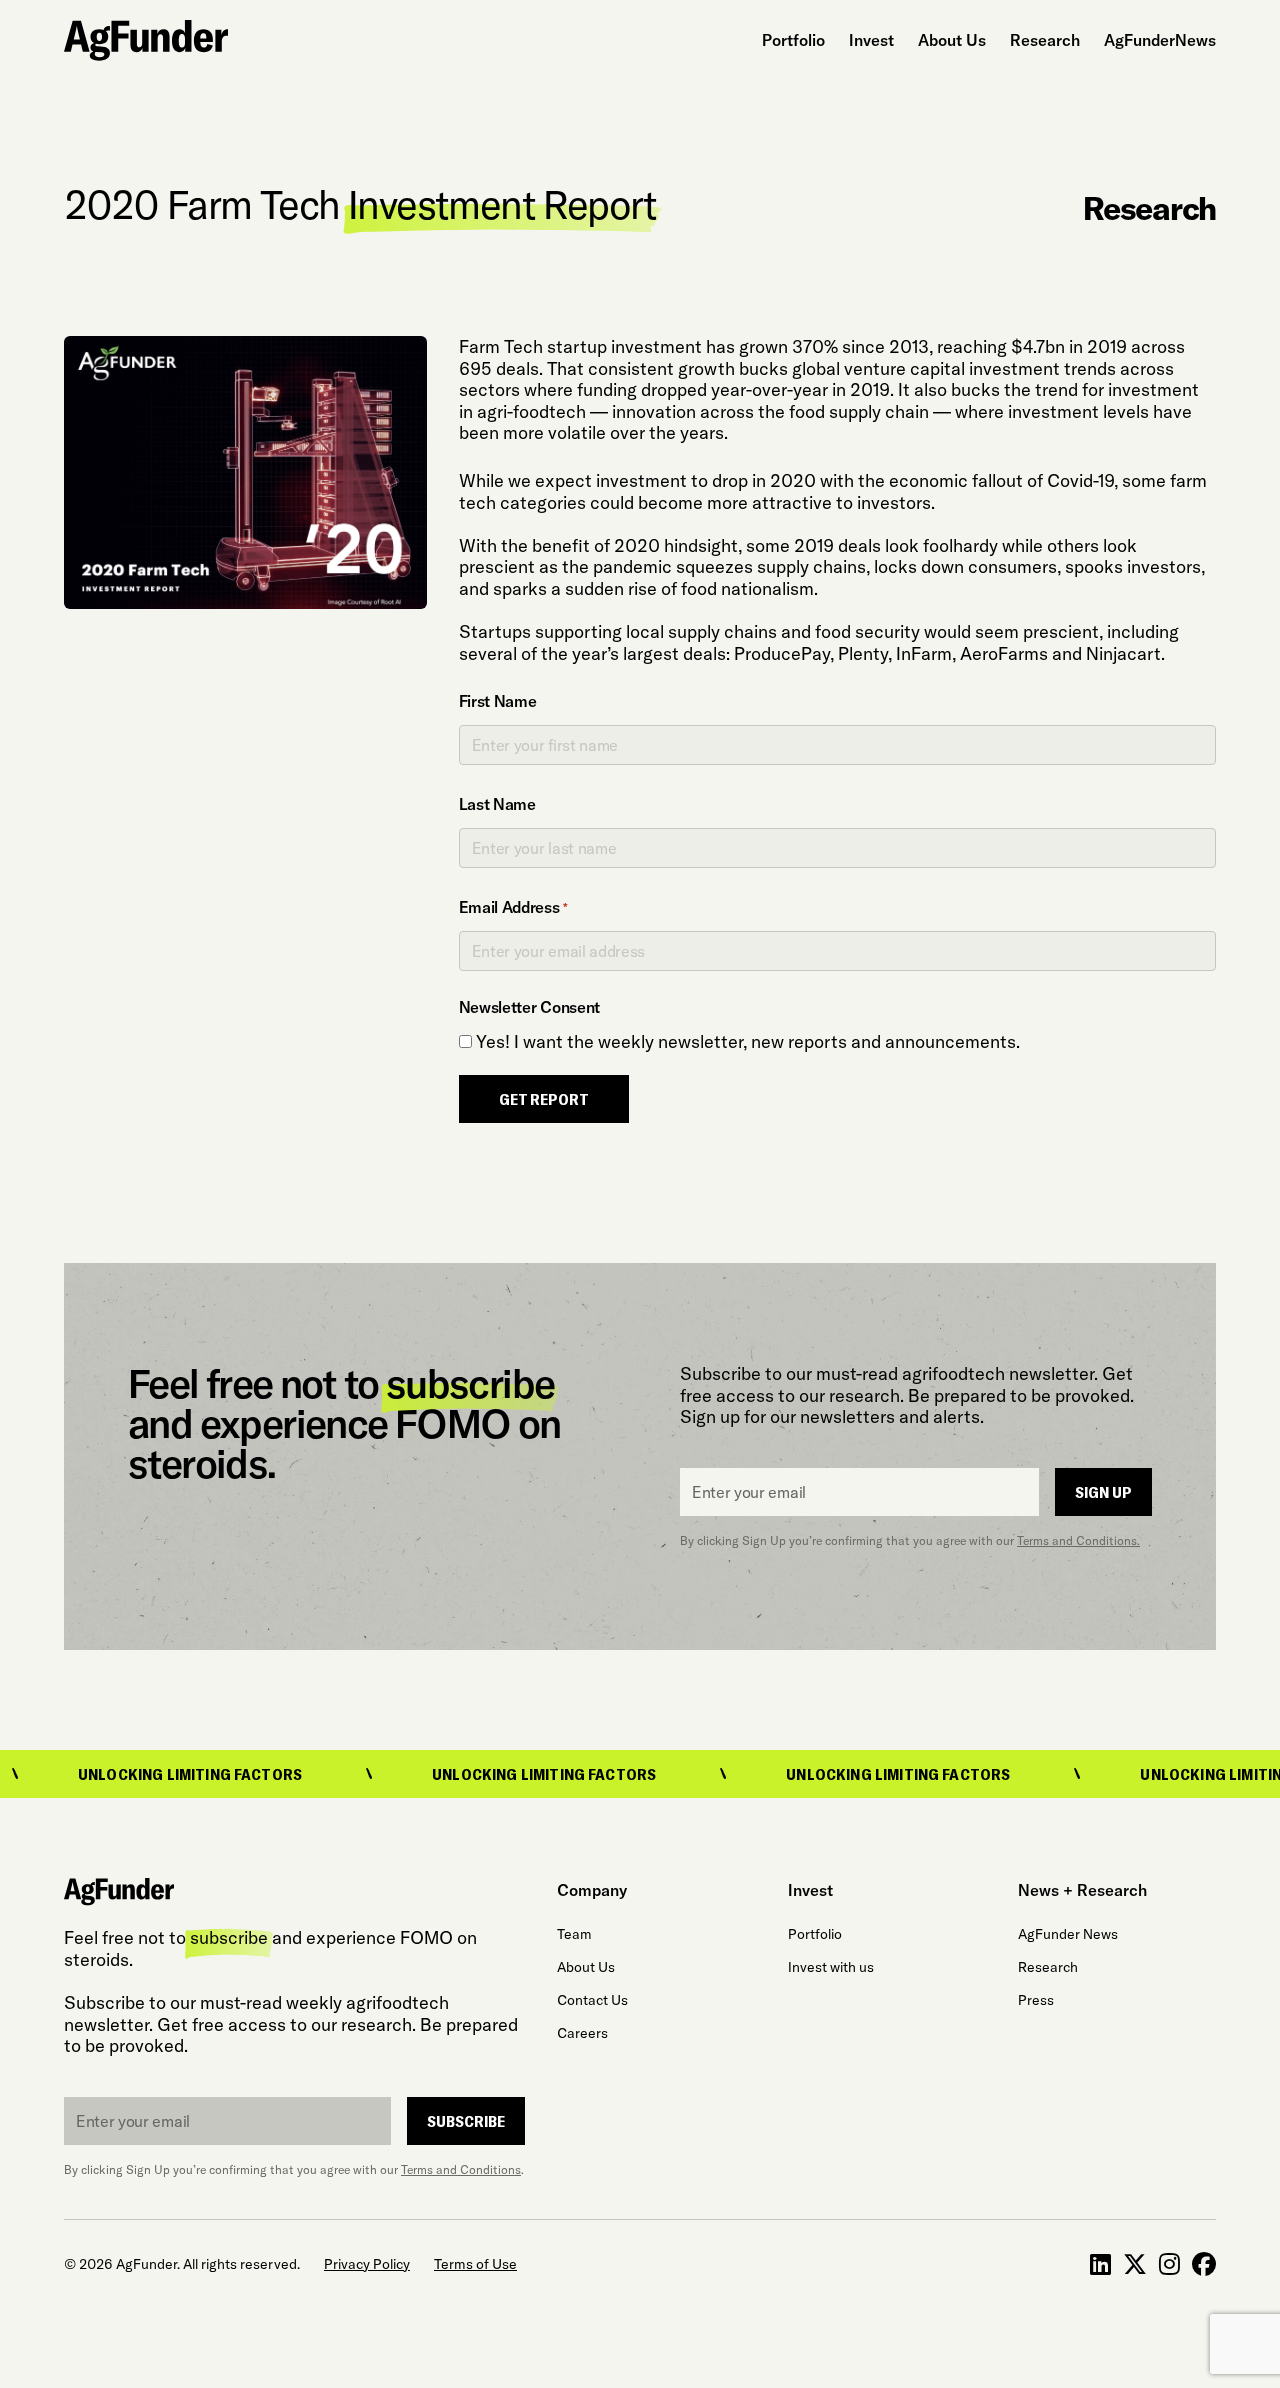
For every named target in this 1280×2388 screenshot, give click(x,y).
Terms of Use (475, 2264)
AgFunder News (1068, 1934)
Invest (871, 40)
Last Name (497, 804)
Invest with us (831, 1967)
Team (574, 1934)
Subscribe (466, 2120)
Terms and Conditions (461, 2169)
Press (1036, 2000)
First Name (498, 701)
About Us (952, 40)
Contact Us (592, 2000)
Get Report (544, 1098)
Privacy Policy (367, 2264)
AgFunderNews (1160, 40)
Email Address (513, 907)
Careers (582, 2033)
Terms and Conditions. (1078, 1540)
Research (1045, 40)
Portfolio (793, 40)
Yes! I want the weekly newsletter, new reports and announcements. (748, 1042)
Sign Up (1103, 1491)
